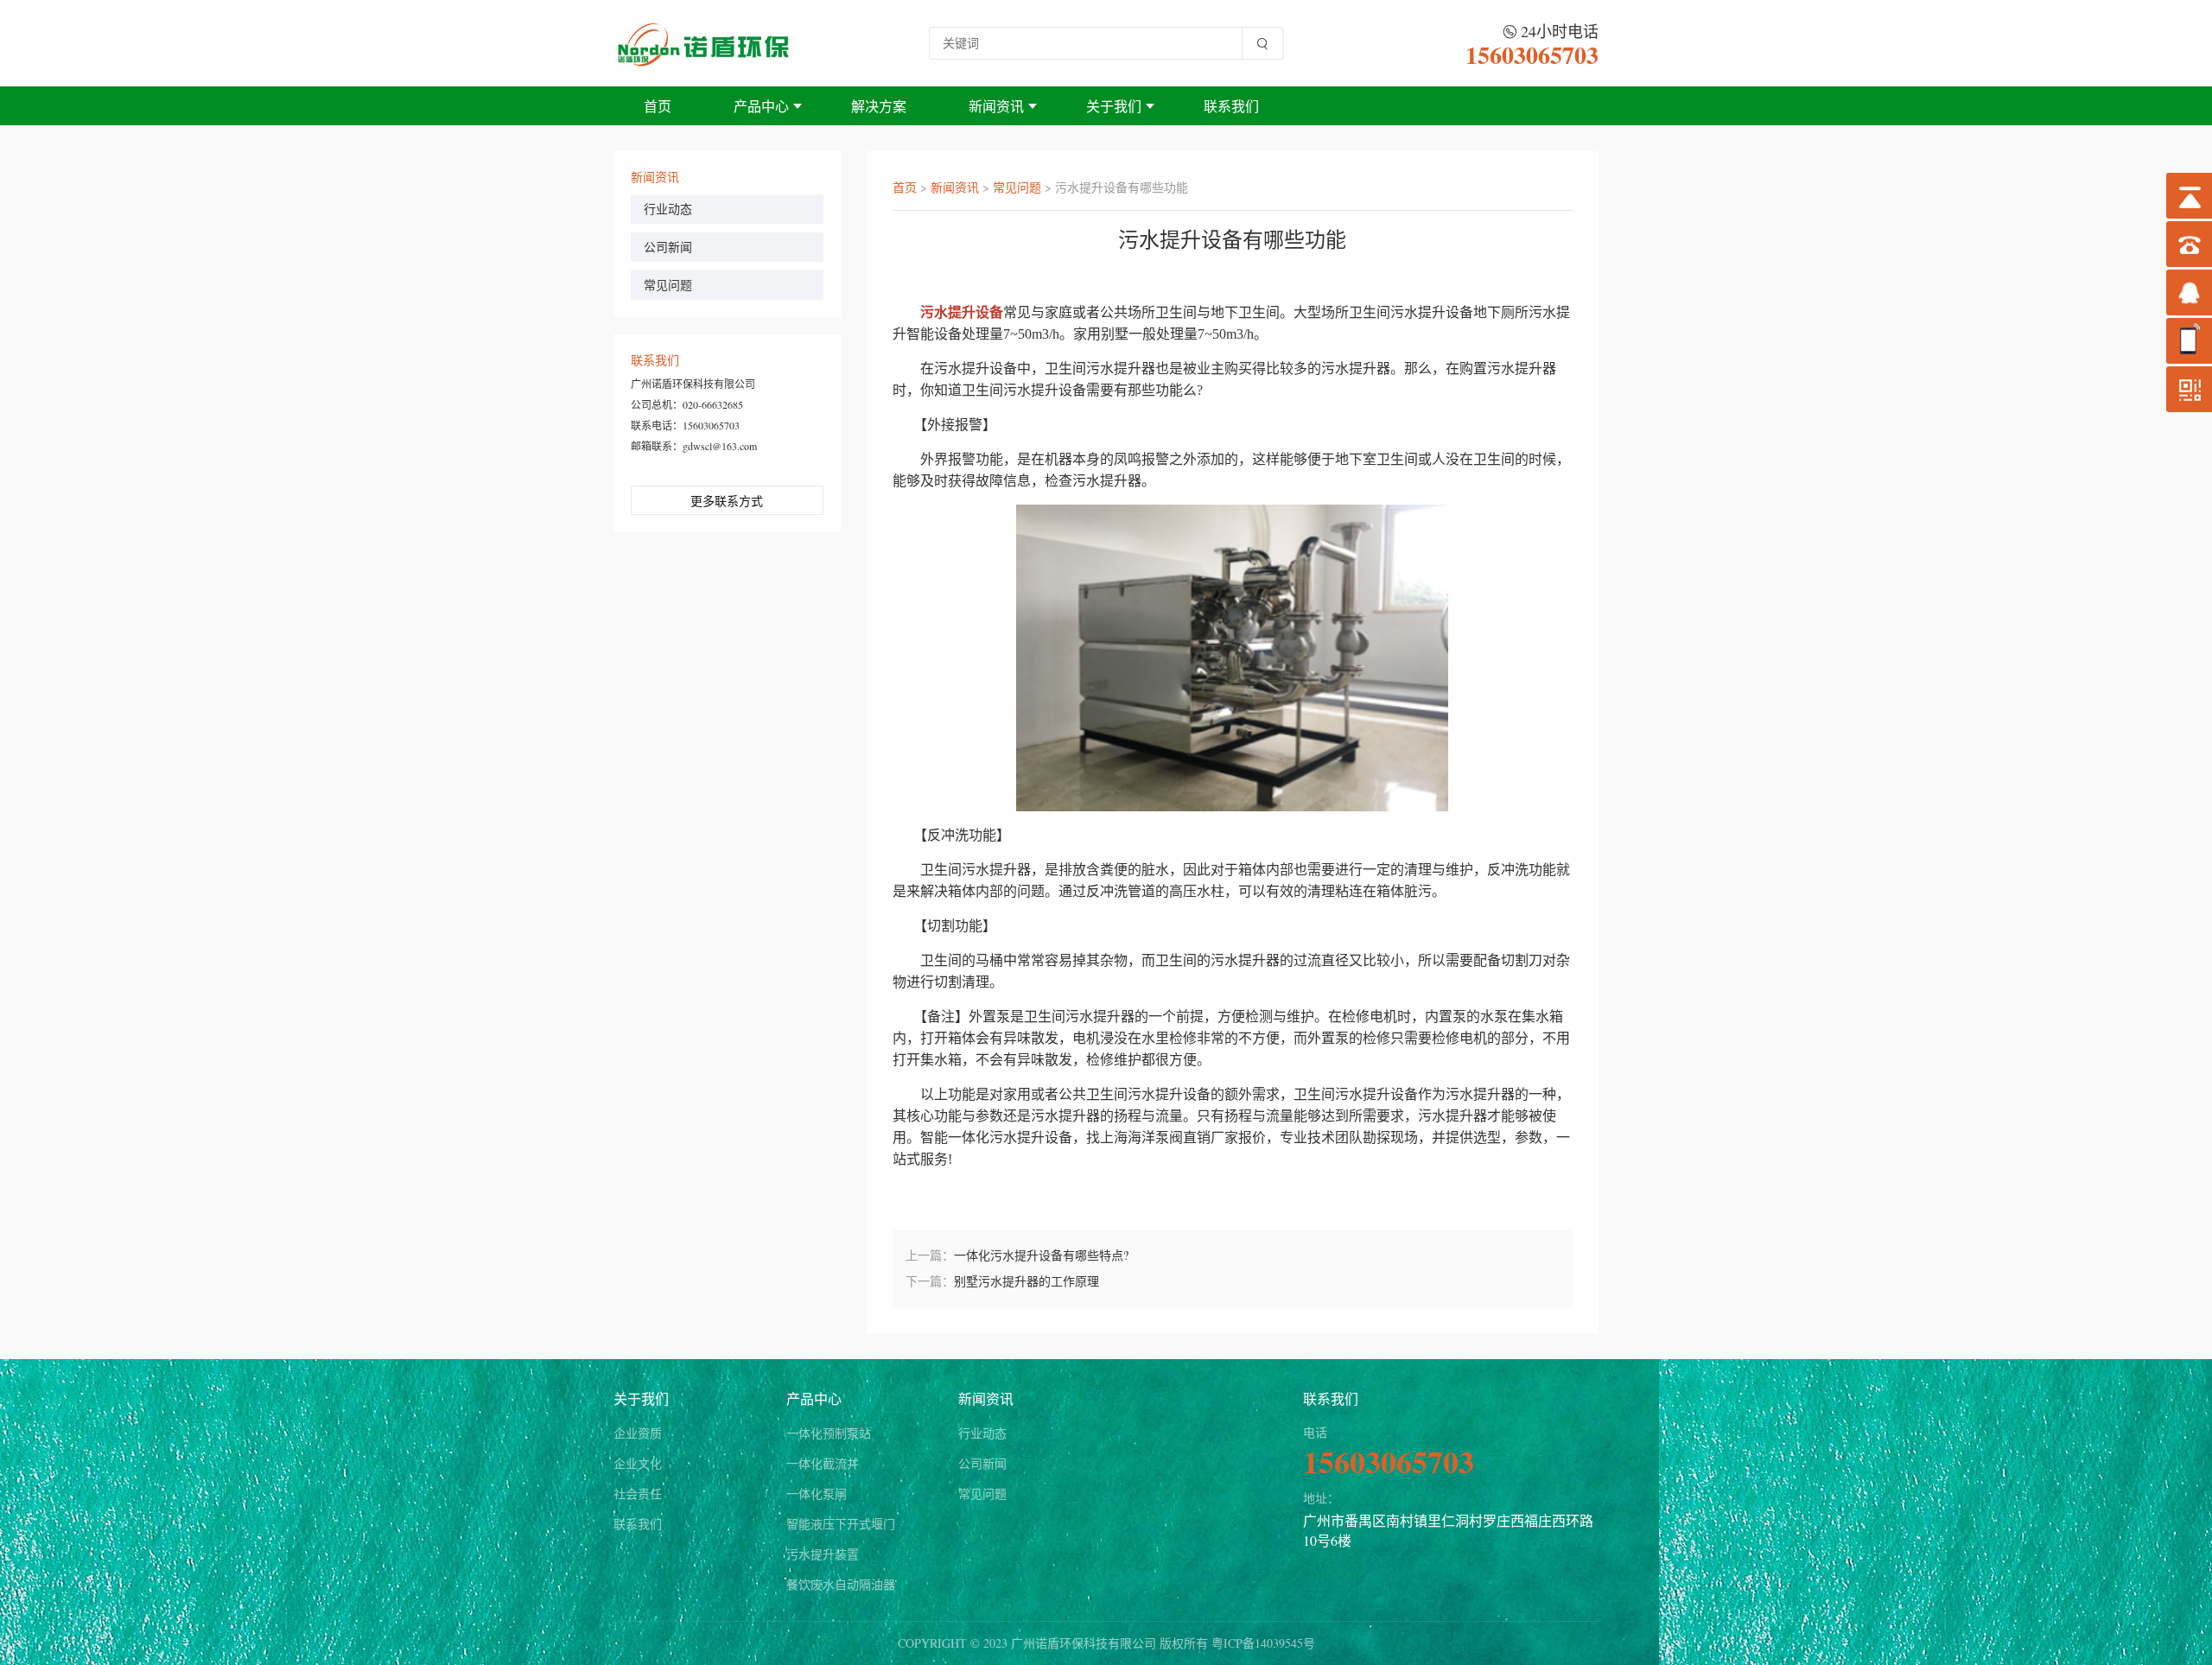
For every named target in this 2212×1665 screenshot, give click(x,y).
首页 (658, 106)
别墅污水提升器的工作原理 (1027, 1281)
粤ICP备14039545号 (1263, 1643)
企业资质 (638, 1433)
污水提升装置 (823, 1554)
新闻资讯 (996, 106)
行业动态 (668, 209)
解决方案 (879, 106)
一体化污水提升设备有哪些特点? (1041, 1255)
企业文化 (638, 1463)
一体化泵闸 (817, 1493)
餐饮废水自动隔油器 (841, 1584)
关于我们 (1114, 106)
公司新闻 (668, 247)
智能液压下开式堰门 (841, 1524)
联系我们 (1231, 106)
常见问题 (668, 285)
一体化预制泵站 (829, 1433)
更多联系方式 (727, 501)
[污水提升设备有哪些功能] (704, 43)
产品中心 (761, 106)
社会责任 (638, 1493)
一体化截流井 (823, 1463)
